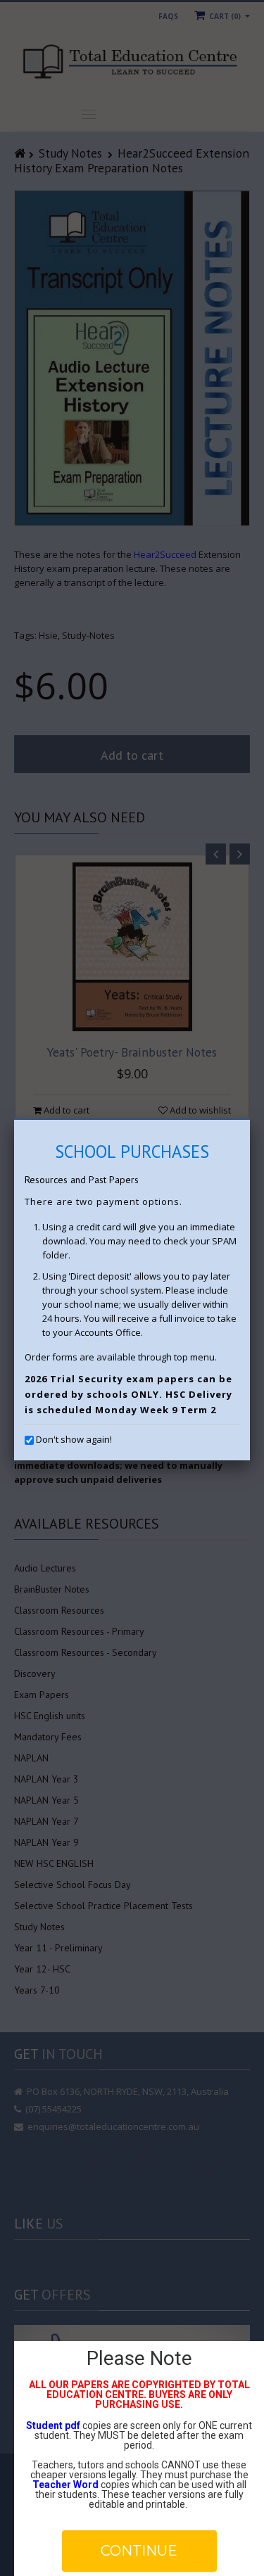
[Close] (250, 1120)
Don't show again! (74, 1439)
